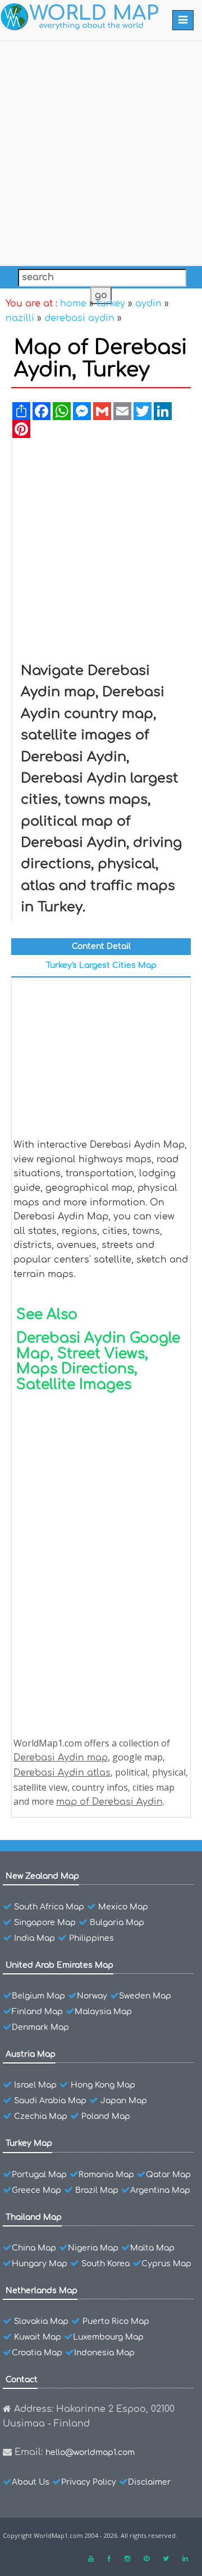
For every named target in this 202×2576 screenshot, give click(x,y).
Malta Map (152, 2248)
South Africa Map (49, 1907)
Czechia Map (41, 2116)
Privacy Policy (89, 2482)
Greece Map (36, 2190)
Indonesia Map (104, 2353)
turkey (111, 304)
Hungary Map (40, 2264)
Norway (92, 1996)
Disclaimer (149, 2482)
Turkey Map (29, 2143)
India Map (35, 1938)
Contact (22, 2380)
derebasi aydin (79, 318)
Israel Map (35, 2085)
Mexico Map (123, 1907)
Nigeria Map (93, 2248)
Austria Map (31, 2054)
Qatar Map (168, 2175)
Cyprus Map (166, 2264)
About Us (31, 2482)
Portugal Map (39, 2175)
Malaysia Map (103, 2012)
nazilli (20, 318)
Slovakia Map (41, 2321)
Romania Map (106, 2175)
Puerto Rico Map (116, 2321)
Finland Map (37, 2012)
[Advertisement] (101, 151)
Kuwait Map (38, 2337)
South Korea (105, 2264)
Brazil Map (97, 2190)
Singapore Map (45, 1923)
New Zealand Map (42, 1876)
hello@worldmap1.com (90, 2452)
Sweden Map (145, 1996)
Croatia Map (37, 2353)
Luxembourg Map (108, 2337)
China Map (34, 2248)
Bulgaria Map (117, 1923)
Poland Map (106, 2116)
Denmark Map (40, 2027)
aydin (148, 304)
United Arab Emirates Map (59, 1965)
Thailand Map (34, 2217)
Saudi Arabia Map (50, 2101)
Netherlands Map (42, 2291)
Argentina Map (160, 2190)
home (73, 304)
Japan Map (124, 2101)
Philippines (91, 1938)
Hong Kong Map (103, 2085)
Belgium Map (38, 1996)
